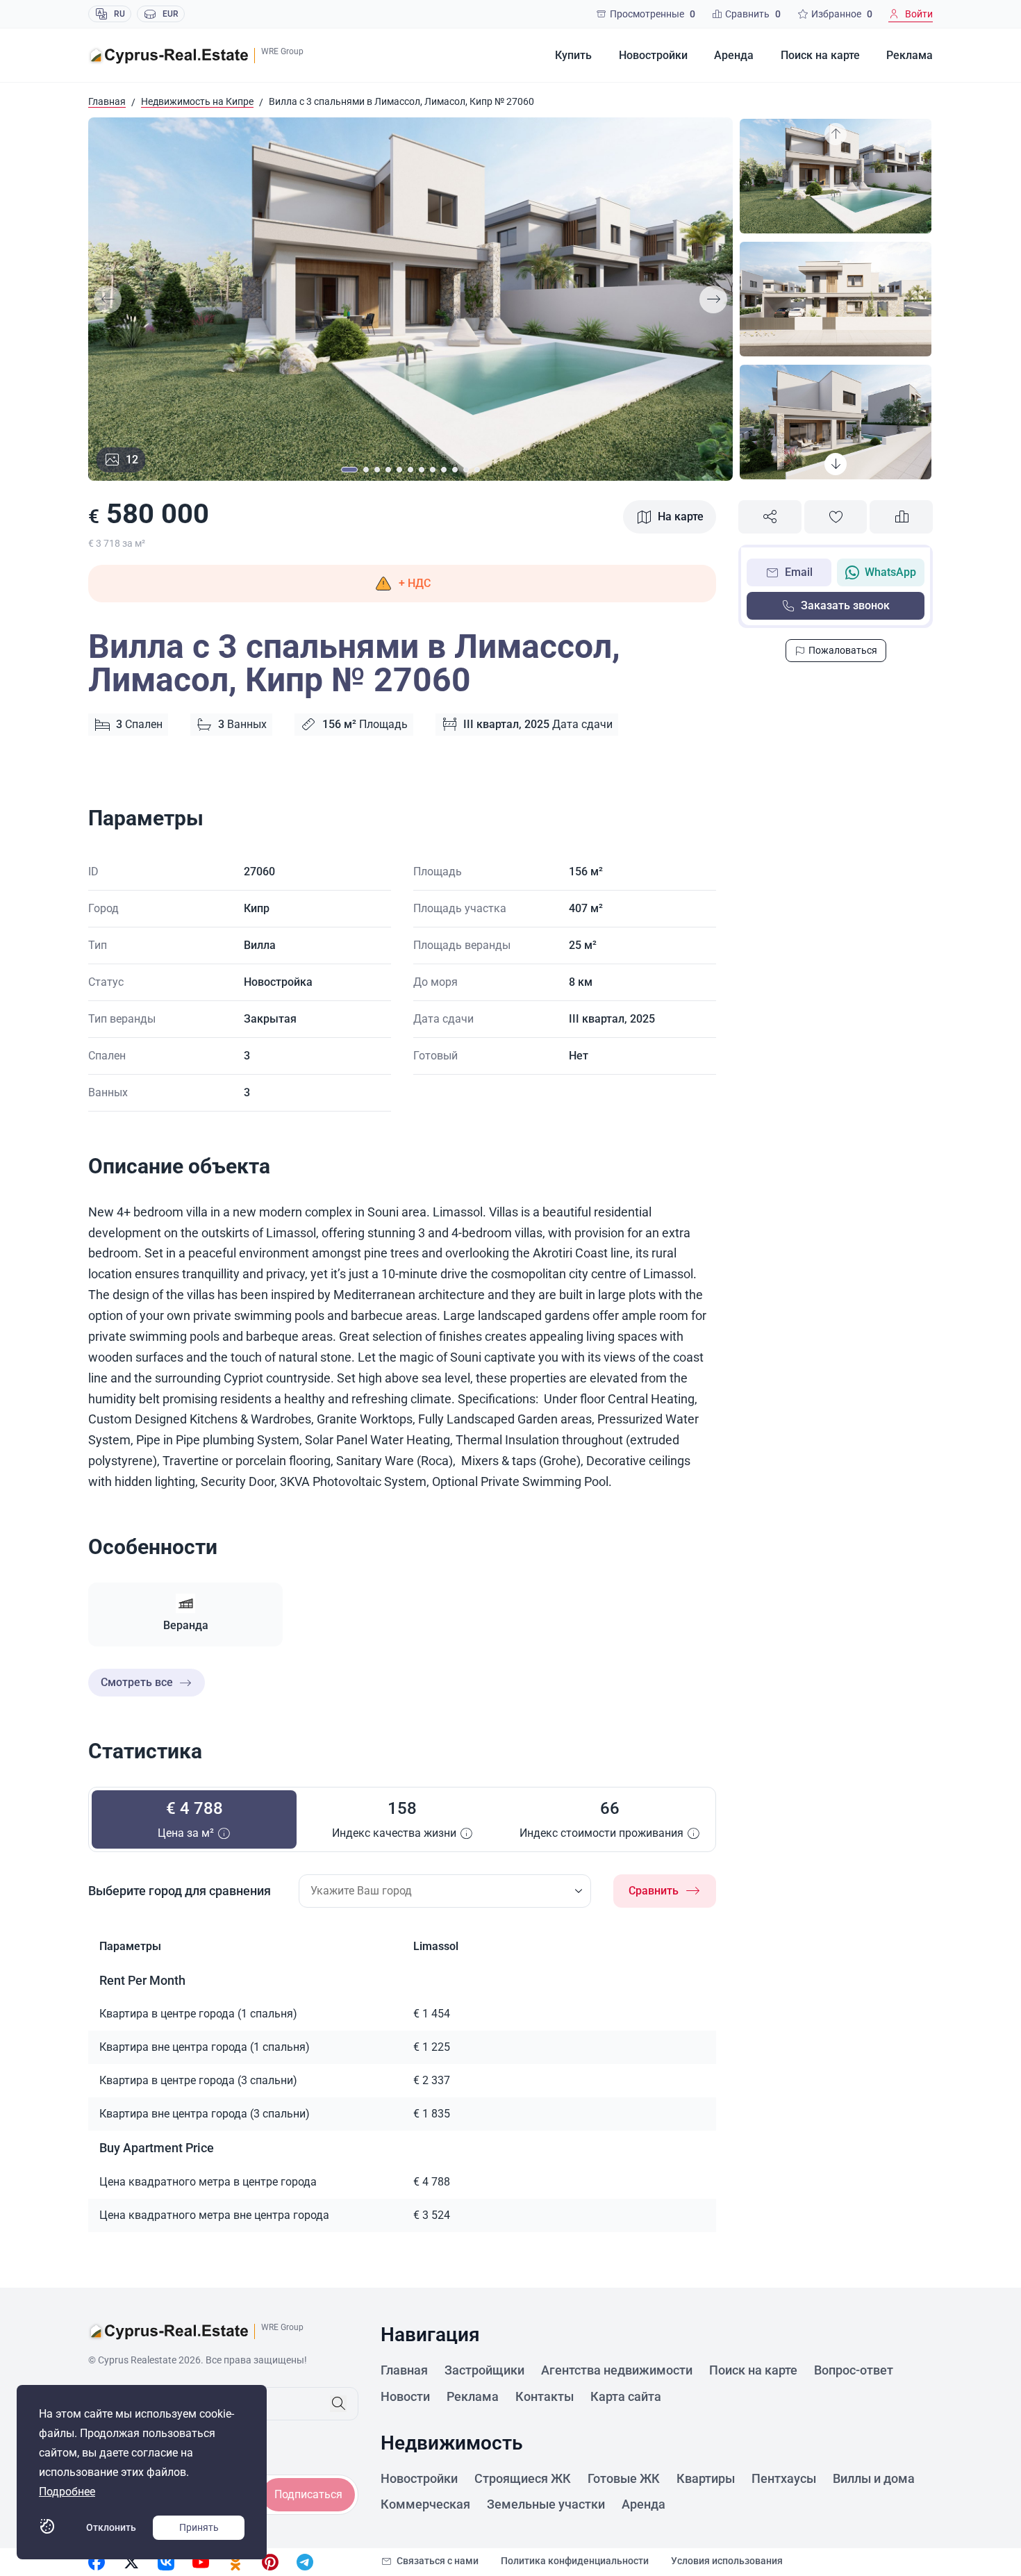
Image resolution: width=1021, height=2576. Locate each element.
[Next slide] (713, 299)
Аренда (734, 55)
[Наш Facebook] (97, 2562)
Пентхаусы (784, 2478)
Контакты (545, 2396)
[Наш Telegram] (305, 2562)
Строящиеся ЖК (523, 2478)
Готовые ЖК (624, 2478)
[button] (402, 584)
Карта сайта (626, 2396)
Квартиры (706, 2478)
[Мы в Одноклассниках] (235, 2562)
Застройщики (484, 2370)
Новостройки (653, 55)
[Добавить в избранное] (836, 517)
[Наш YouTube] (201, 2562)
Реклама (910, 55)
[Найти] (338, 2404)
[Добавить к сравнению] (901, 517)
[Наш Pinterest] (270, 2562)
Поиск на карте (820, 55)
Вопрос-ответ (854, 2370)
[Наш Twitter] (131, 2562)
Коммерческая (425, 2504)
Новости (405, 2396)
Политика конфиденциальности (575, 2561)
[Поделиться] (770, 517)
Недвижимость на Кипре (197, 101)
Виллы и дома (874, 2478)
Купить (573, 55)
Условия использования (727, 2561)
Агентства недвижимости (617, 2370)
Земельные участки (546, 2504)
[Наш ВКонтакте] (166, 2562)
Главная (107, 101)
